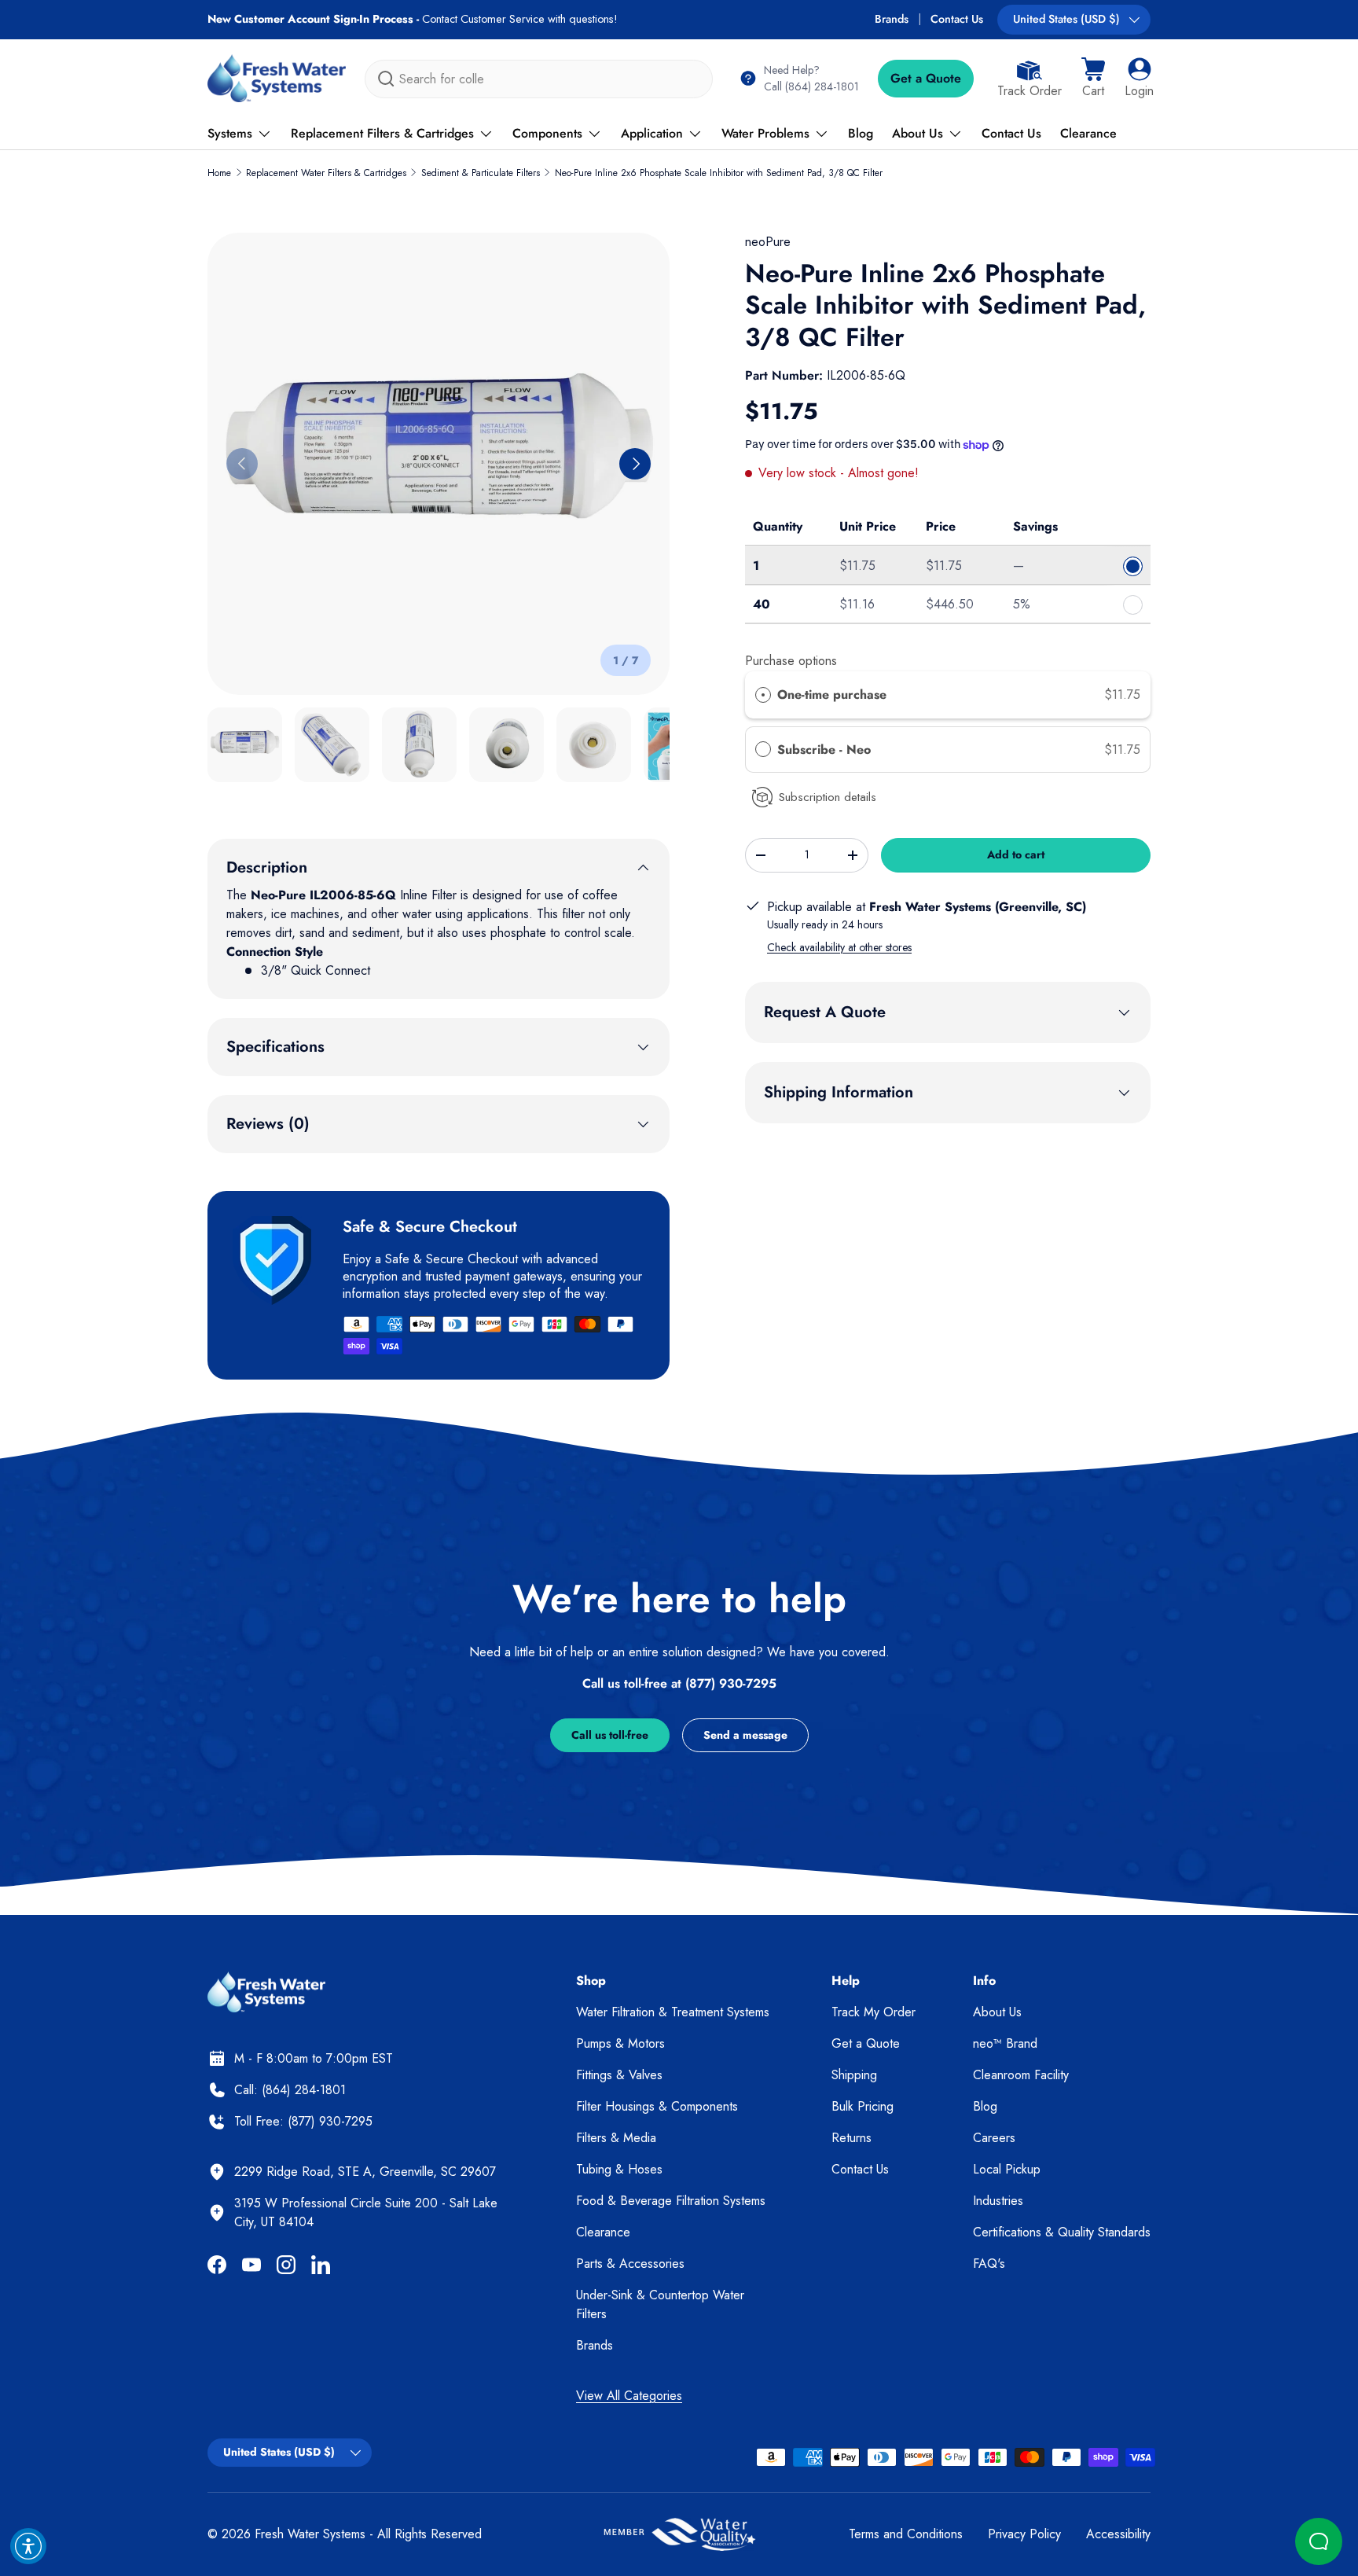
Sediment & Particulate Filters (481, 173)
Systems (230, 133)
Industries (998, 2201)
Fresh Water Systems (310, 2534)
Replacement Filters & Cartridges (382, 133)
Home (219, 173)
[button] (1093, 79)
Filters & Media (616, 2138)
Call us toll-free (610, 1735)
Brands (892, 19)
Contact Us (957, 19)
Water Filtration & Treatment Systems (673, 2012)
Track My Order (874, 2012)
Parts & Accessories (630, 2264)
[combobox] (539, 79)
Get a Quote (926, 78)
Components (547, 133)
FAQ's (989, 2264)
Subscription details (828, 797)
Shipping (854, 2075)
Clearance (1088, 133)
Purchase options (791, 661)
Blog (861, 133)
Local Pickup (1007, 2169)
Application (652, 133)
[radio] (763, 695)
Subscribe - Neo (826, 750)
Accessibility (1118, 2534)
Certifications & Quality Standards (1062, 2232)
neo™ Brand (1005, 2043)
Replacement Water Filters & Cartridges (326, 173)
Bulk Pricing (863, 2106)
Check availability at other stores (839, 947)
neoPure (768, 242)
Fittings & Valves (619, 2075)
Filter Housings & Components (657, 2106)
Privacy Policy (1024, 2534)
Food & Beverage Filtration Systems (671, 2201)
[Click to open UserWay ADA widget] (28, 2546)
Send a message (745, 1735)
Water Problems (765, 133)
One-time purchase (832, 695)
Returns (852, 2138)
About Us (918, 133)
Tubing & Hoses (619, 2169)
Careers (994, 2138)
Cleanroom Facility (1021, 2075)
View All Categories (629, 2396)
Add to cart (1016, 854)
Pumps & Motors (620, 2043)
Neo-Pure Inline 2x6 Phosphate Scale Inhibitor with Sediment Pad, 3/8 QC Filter (719, 173)
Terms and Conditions (906, 2534)
